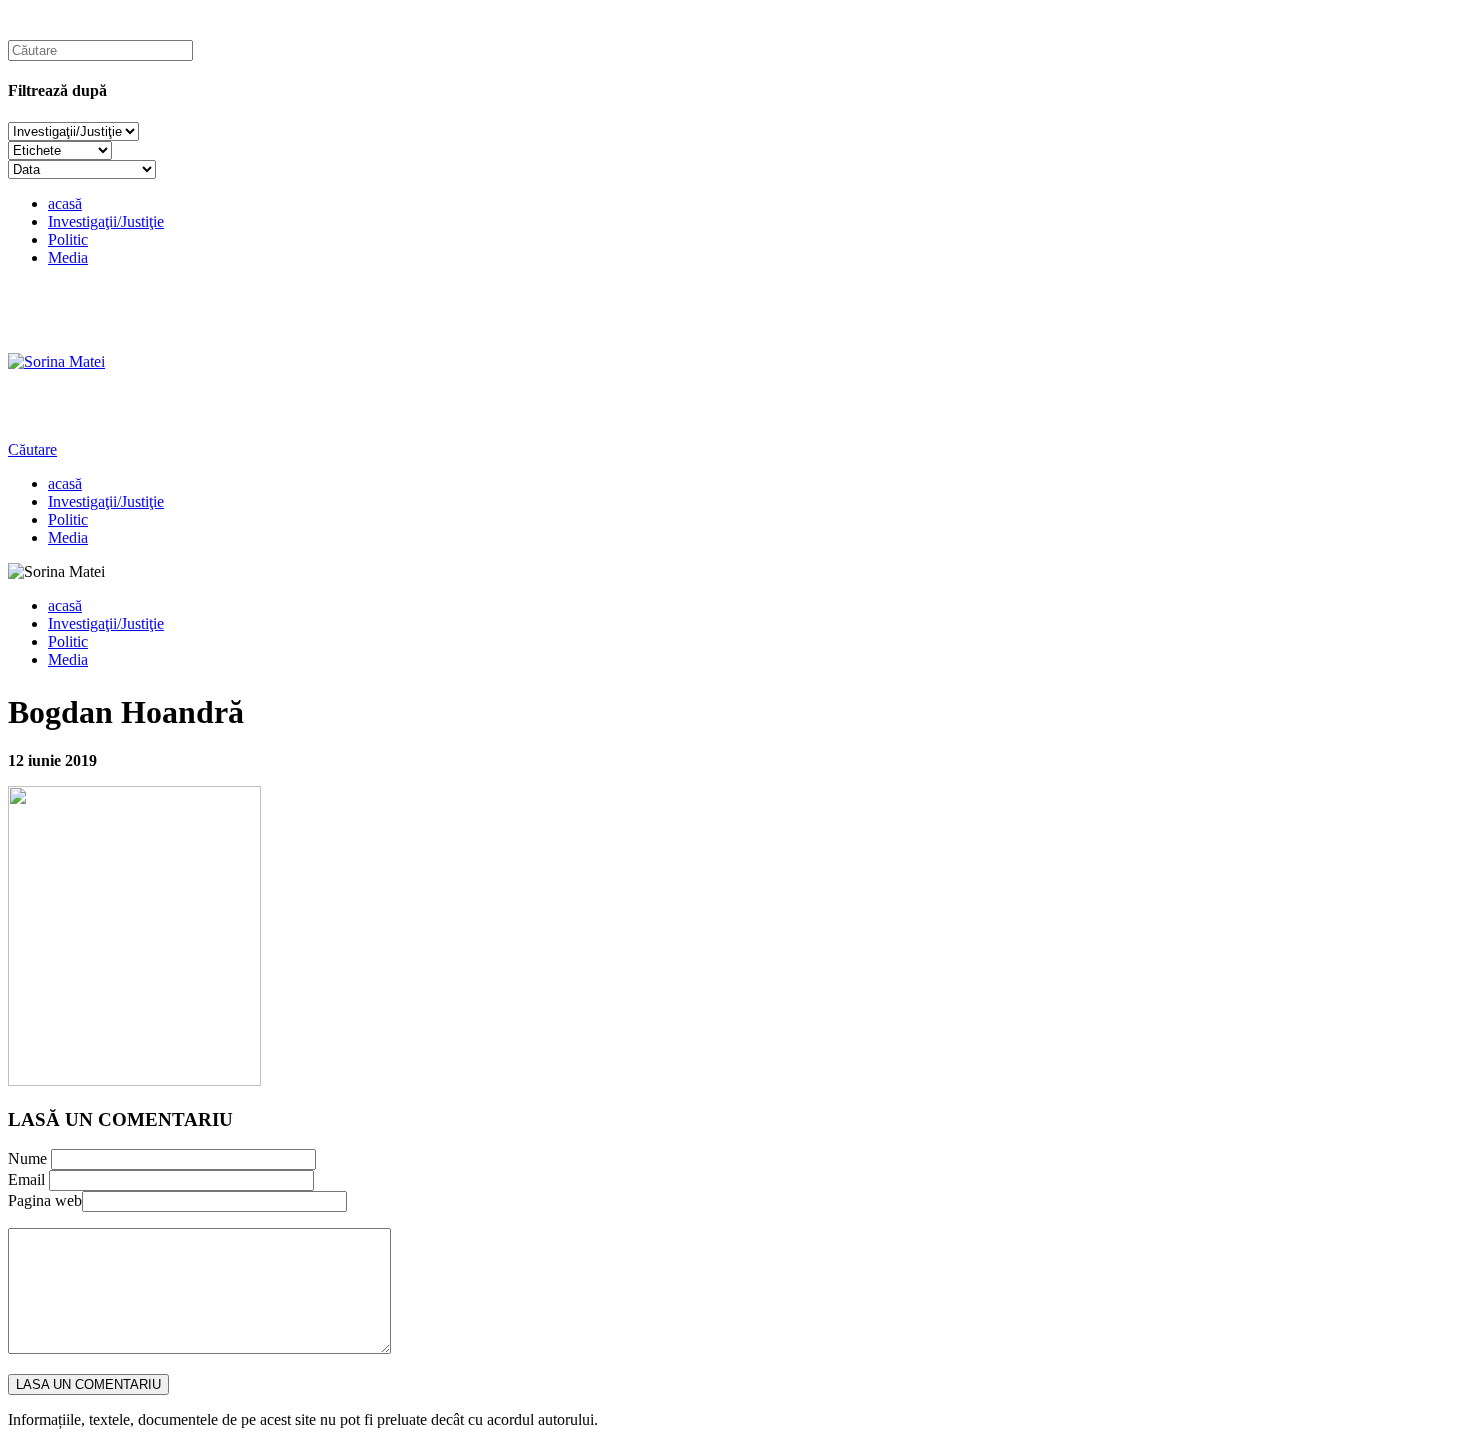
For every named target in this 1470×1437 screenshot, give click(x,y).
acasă (65, 203)
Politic (68, 239)
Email (26, 1179)
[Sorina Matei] (56, 361)
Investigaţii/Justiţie (106, 221)
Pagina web (45, 1200)
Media (68, 257)
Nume (27, 1158)
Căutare (32, 449)
